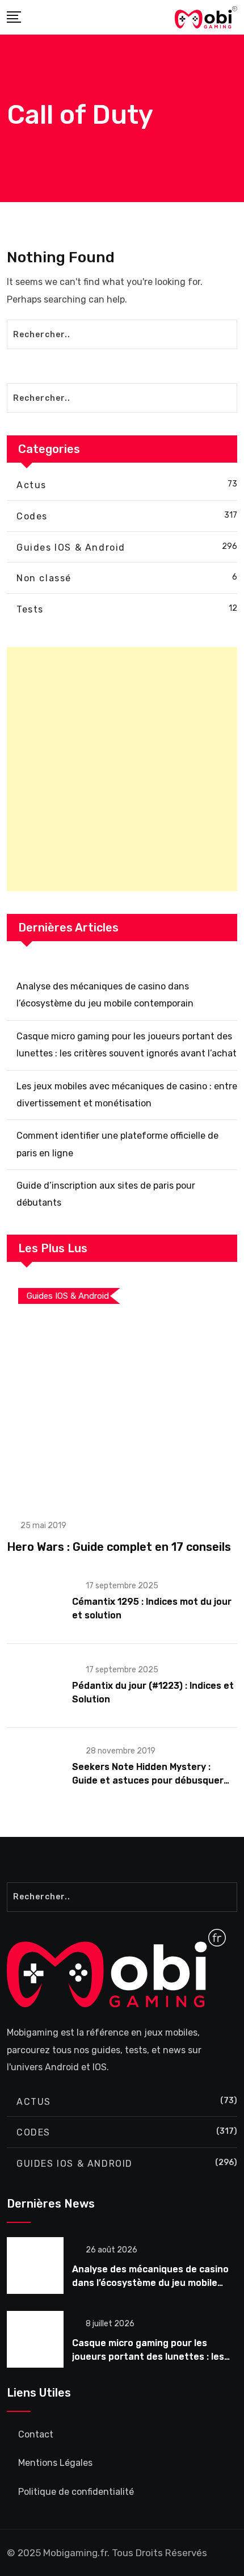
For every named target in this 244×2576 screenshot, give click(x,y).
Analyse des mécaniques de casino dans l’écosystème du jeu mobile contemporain (105, 995)
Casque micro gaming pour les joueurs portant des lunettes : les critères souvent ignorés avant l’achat (127, 1045)
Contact (36, 2434)
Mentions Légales (55, 2463)
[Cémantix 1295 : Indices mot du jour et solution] (35, 1601)
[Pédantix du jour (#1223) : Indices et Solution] (35, 1685)
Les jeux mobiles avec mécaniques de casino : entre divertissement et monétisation (127, 1095)
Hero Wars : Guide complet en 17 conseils (119, 1547)
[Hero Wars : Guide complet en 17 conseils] (122, 1391)
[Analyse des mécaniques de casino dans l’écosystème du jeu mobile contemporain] (35, 2265)
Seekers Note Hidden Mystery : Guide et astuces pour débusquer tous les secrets (148, 1780)
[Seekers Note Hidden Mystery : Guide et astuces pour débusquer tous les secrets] (35, 1766)
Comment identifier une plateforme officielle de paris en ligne (117, 1144)
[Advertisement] (122, 769)
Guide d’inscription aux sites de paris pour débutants (106, 1194)
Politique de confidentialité (76, 2492)
